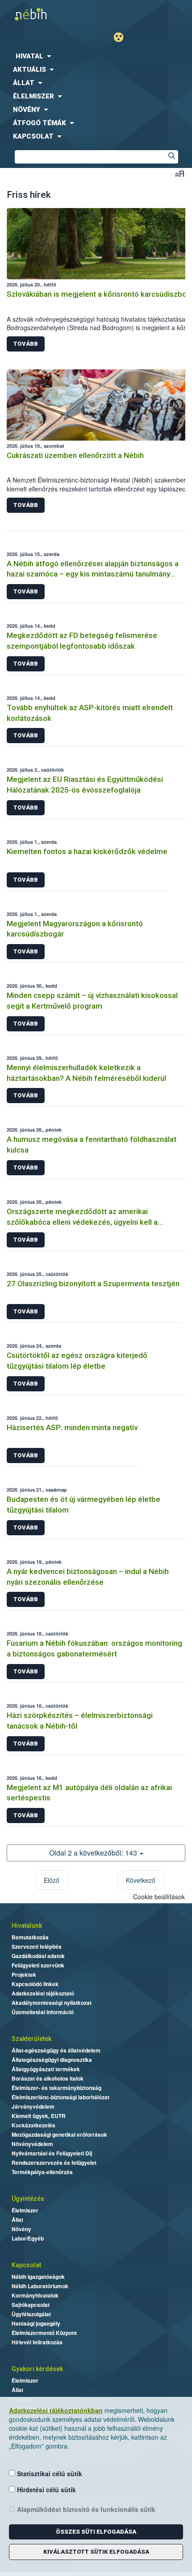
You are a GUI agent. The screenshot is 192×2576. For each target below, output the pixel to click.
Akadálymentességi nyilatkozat (52, 2003)
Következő (141, 1880)
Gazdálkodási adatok (38, 1956)
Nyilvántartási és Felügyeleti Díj (52, 2153)
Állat (17, 2220)
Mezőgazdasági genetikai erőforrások (59, 2134)
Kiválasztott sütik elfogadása (96, 2552)
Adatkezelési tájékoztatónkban (56, 2410)
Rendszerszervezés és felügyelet (54, 2163)
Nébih (48, 14)
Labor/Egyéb (28, 2238)
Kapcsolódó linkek (35, 1984)
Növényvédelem (32, 2144)
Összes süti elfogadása (96, 2532)
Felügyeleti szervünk (38, 1965)
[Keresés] (171, 157)
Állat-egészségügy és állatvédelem (56, 2050)
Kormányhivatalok (35, 2295)
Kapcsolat (26, 2265)
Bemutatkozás (30, 1937)
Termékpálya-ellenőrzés (42, 2172)
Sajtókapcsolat (31, 2305)
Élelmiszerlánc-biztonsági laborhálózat (61, 2097)
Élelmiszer (25, 2210)
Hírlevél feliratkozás (37, 2342)
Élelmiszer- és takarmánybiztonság (56, 2088)
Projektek (24, 1975)
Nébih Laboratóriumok (40, 2286)
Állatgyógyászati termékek (46, 2069)
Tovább (26, 344)
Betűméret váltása (180, 174)
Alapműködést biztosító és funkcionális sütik (85, 2509)
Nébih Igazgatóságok (38, 2277)
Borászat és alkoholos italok (48, 2078)
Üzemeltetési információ (43, 2012)
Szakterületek (31, 2039)
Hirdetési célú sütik (46, 2490)
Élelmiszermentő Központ (44, 2333)
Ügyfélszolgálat (31, 2314)
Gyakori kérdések (37, 2369)
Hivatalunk (27, 1926)
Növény (21, 2229)
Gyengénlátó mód (122, 37)
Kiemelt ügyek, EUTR (39, 2116)
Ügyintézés (28, 2199)
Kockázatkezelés (33, 2125)
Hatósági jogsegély (36, 2323)
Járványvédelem (33, 2106)
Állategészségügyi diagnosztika (52, 2060)
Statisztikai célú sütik (49, 2474)
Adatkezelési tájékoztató (43, 1993)
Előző (52, 1880)
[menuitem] (96, 56)
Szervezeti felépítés (37, 1946)
